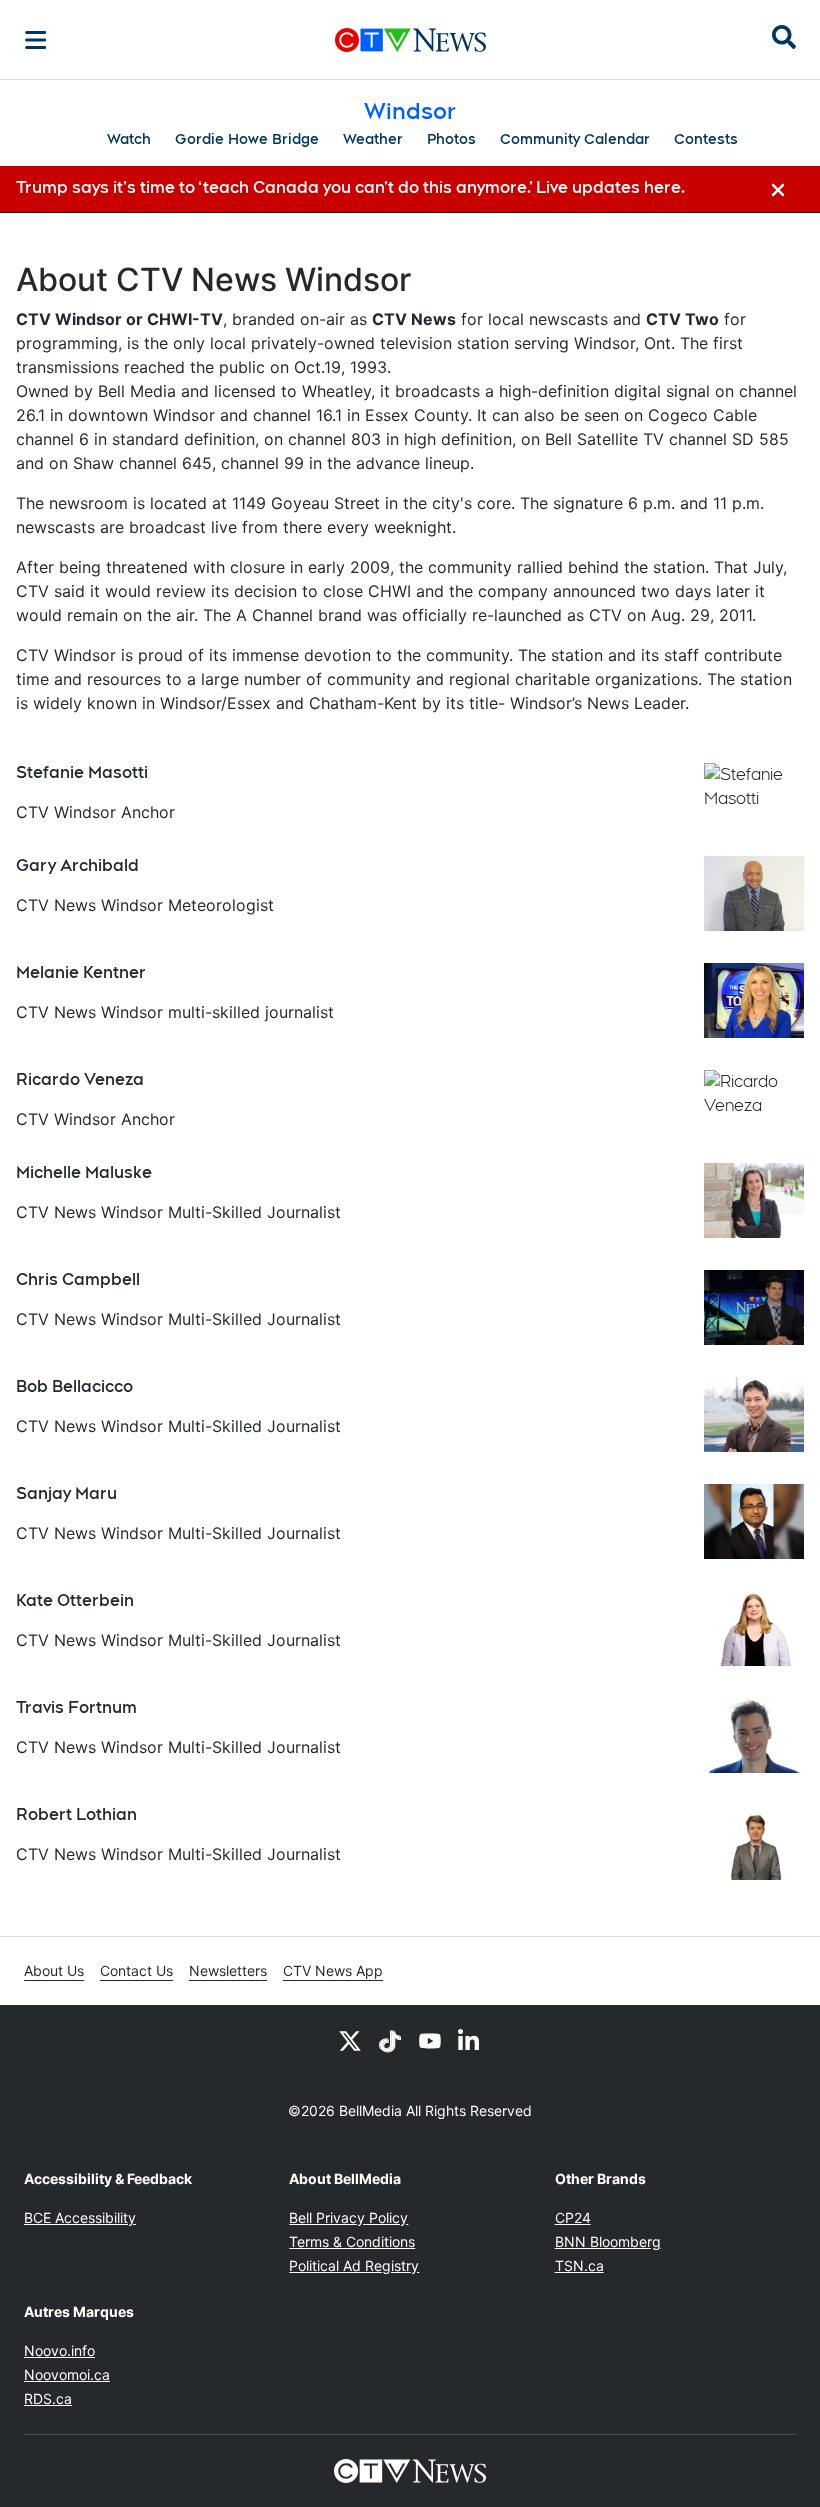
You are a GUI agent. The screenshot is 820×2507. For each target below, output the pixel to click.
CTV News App (333, 1970)
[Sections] (36, 40)
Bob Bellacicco (74, 1386)
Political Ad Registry (354, 2265)
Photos (451, 139)
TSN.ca (579, 2265)
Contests (706, 139)
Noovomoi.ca (67, 2374)
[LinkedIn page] (470, 2041)
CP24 (573, 2217)
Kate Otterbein (75, 1600)
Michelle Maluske (84, 1172)
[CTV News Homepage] (410, 40)
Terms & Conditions (352, 2241)
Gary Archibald (77, 865)
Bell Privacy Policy (348, 2217)
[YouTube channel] (430, 2041)
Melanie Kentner (81, 972)
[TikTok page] (390, 2041)
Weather (373, 139)
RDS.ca (48, 2398)
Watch (129, 139)
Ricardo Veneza (80, 1079)
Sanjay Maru (66, 1493)
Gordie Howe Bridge (247, 139)
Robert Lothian (76, 1814)
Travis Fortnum (76, 1707)
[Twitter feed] (350, 2041)
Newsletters (228, 1970)
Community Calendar (575, 139)
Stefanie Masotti (82, 772)
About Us (54, 1970)
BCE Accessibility (80, 2217)
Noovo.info (59, 2350)
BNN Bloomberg (608, 2241)
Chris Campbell (78, 1279)
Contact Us (136, 1970)
